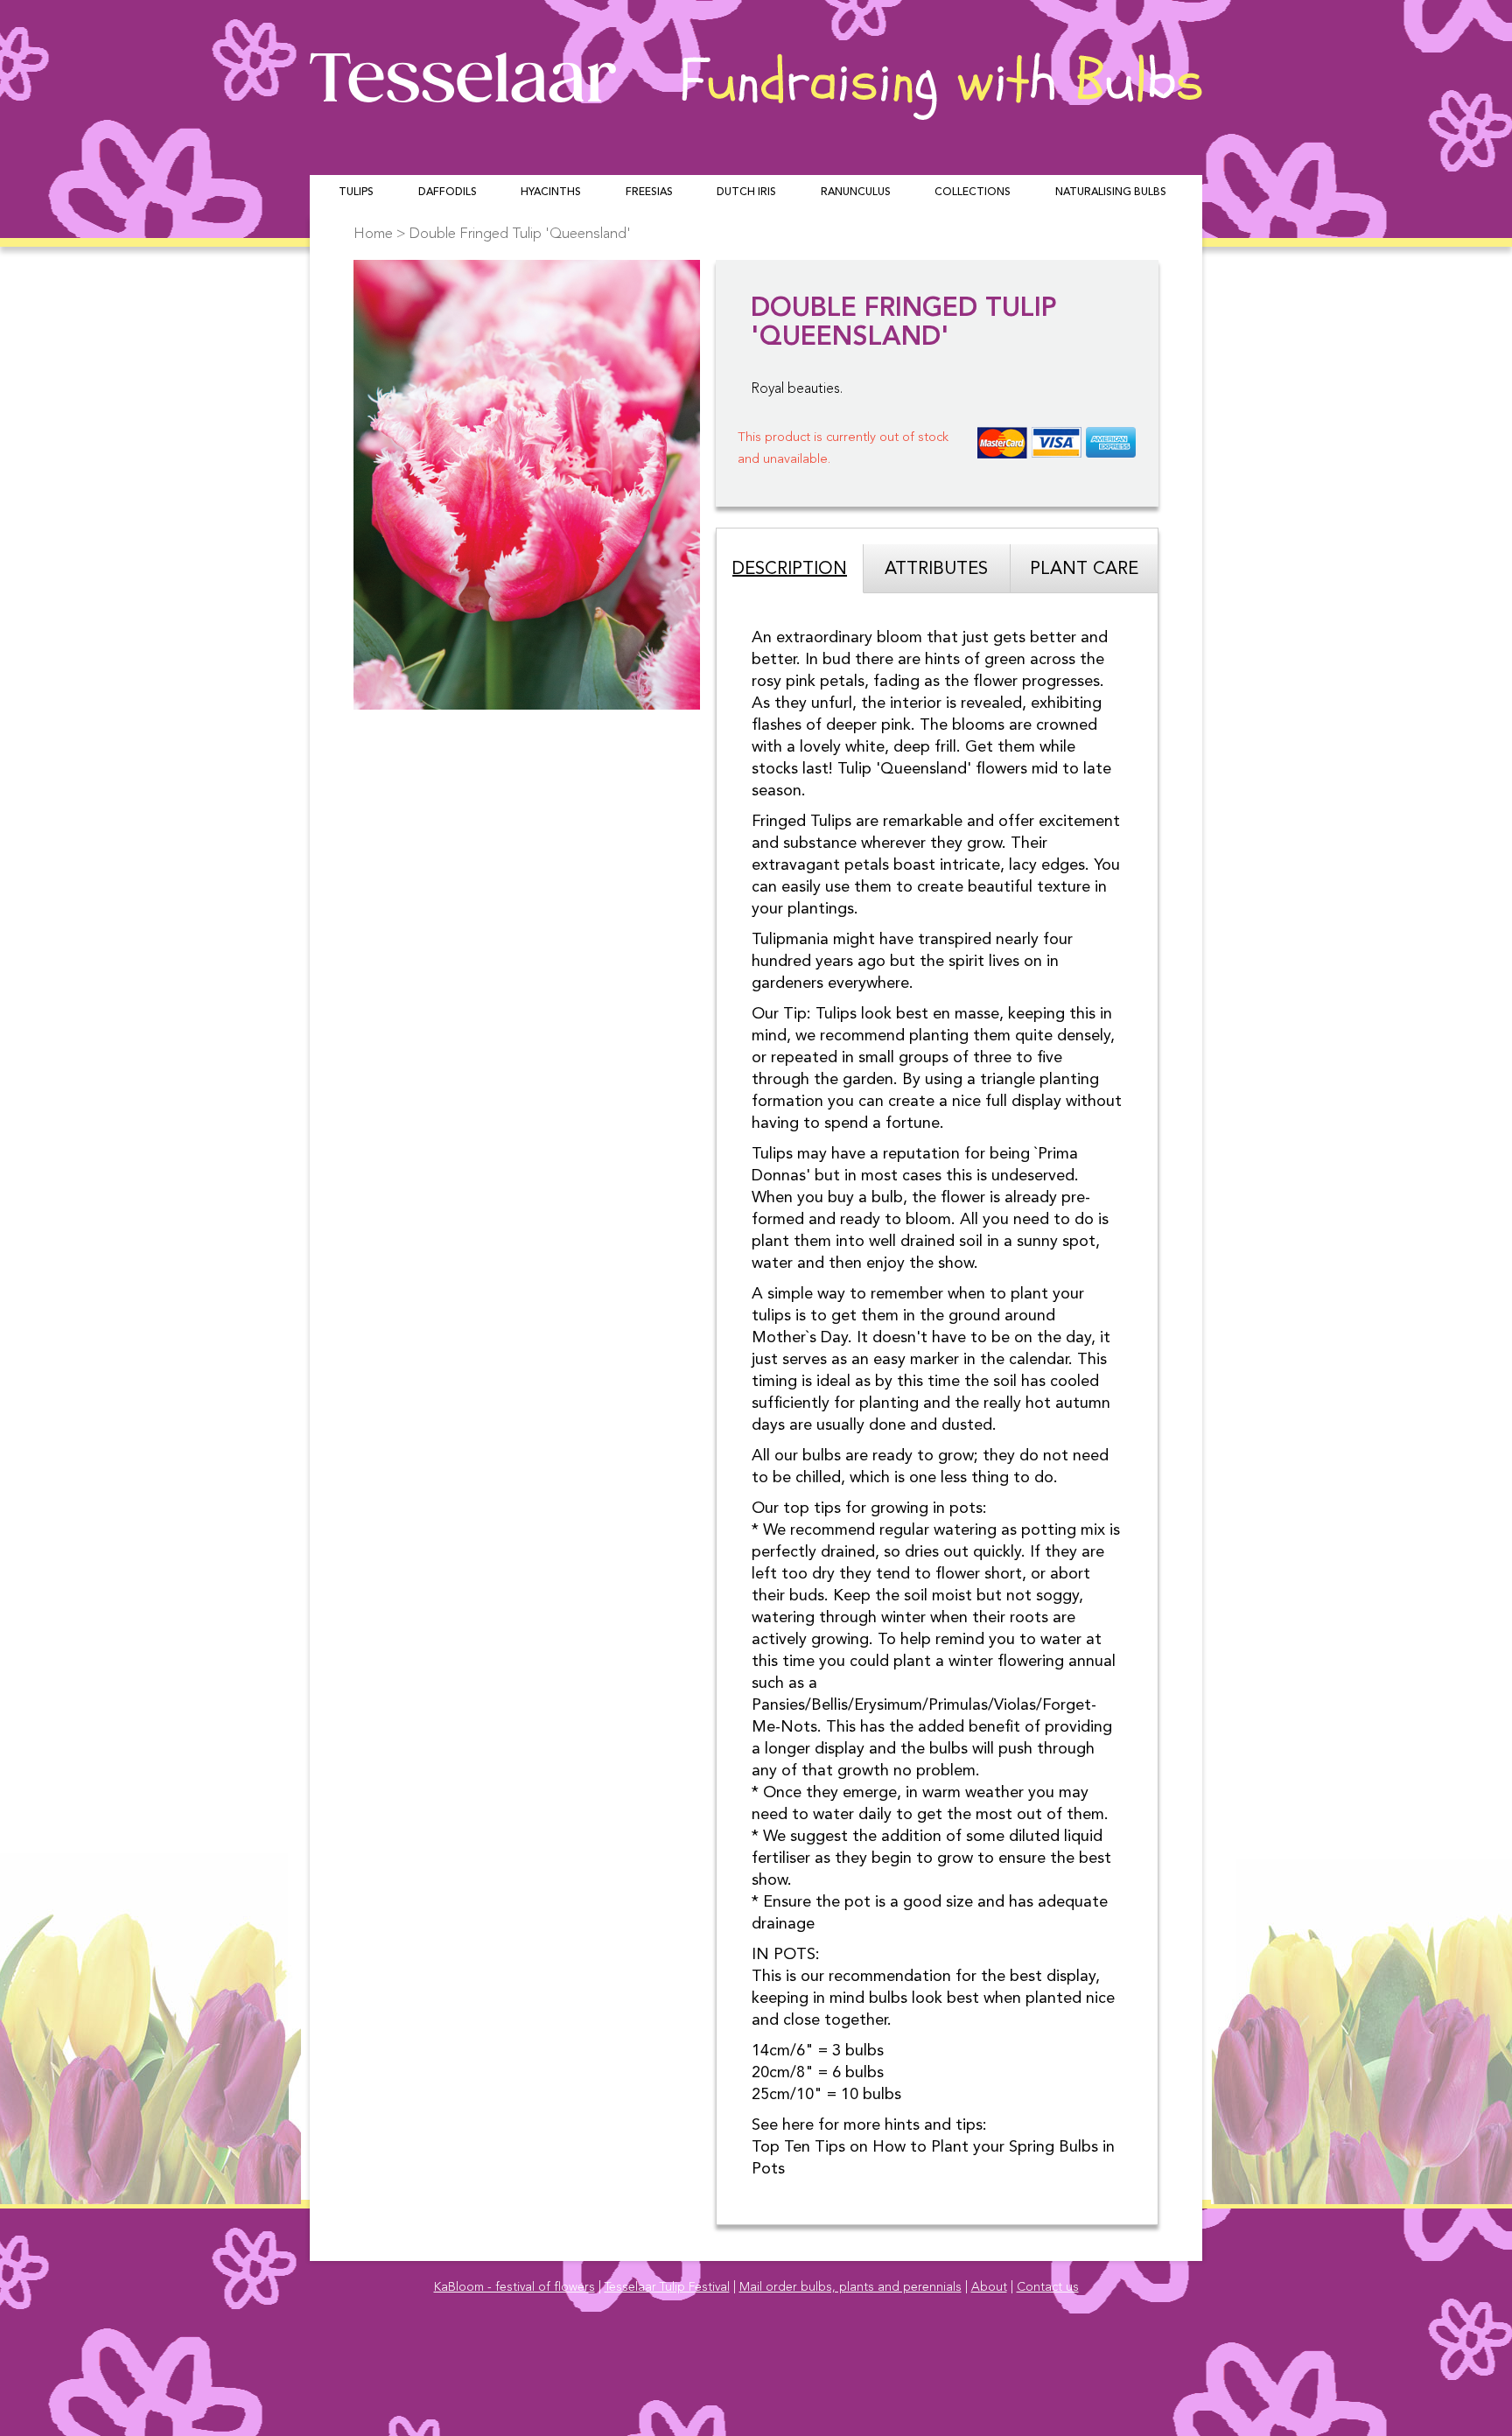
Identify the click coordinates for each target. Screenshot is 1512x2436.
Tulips (356, 192)
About (989, 2287)
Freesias (649, 192)
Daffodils (448, 192)
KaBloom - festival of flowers (514, 2287)
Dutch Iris (746, 192)
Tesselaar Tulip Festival (667, 2287)
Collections (973, 192)
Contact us (1048, 2287)
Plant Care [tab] (1084, 570)
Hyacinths (551, 192)
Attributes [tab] (936, 570)
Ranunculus (856, 192)
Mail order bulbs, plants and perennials (850, 2287)
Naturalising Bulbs (1111, 192)
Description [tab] (790, 570)
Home (373, 234)
